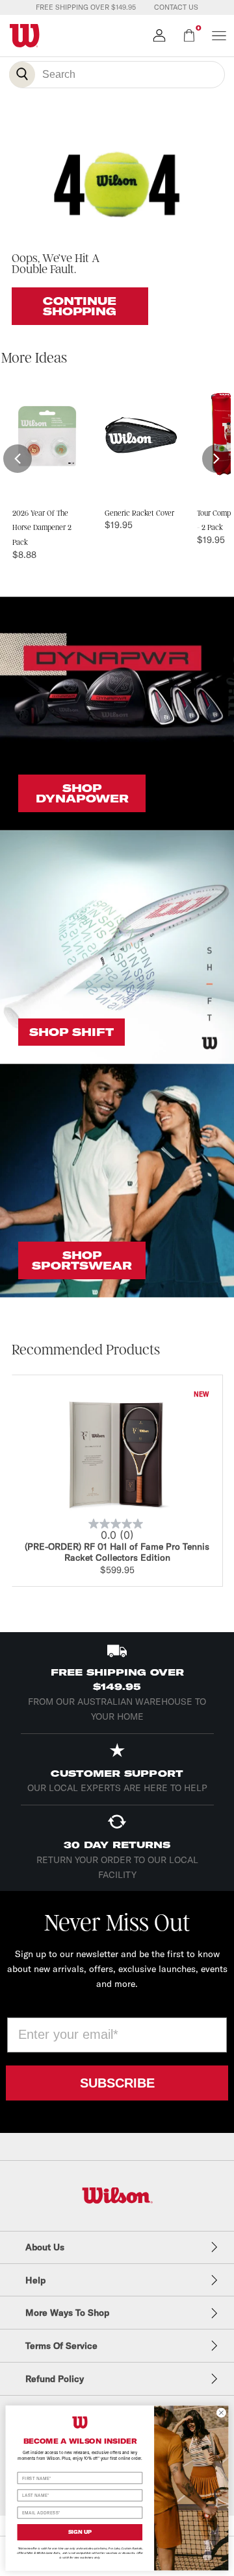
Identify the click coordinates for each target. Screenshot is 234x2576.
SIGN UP (80, 2532)
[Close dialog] (221, 2412)
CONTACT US (176, 7)
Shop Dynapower (82, 793)
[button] (18, 459)
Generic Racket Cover (139, 513)
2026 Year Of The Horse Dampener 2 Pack (42, 528)
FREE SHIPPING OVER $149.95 (86, 7)
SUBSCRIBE (117, 2083)
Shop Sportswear (82, 1260)
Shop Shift (71, 1032)
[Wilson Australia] (117, 2196)
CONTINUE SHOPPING (80, 306)
